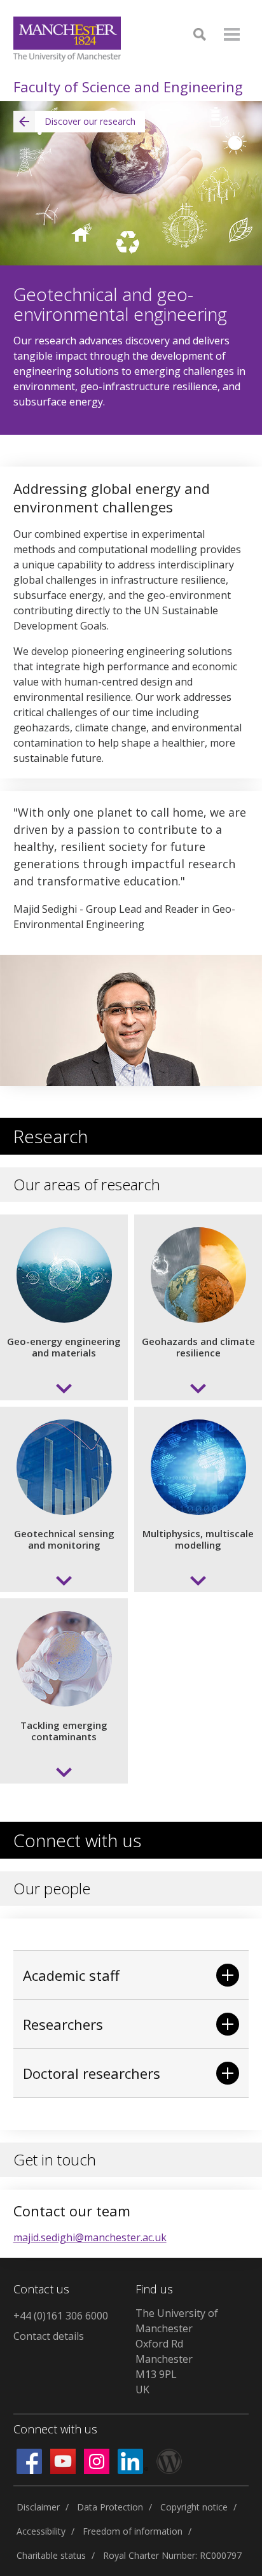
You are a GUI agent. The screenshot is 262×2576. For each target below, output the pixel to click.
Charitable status (51, 2555)
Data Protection (110, 2507)
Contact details (49, 2336)
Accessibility (41, 2531)
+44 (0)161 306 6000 (61, 2316)
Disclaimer (38, 2507)
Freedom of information (133, 2531)
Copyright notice (194, 2507)
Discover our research (90, 121)
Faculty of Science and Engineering (128, 87)
